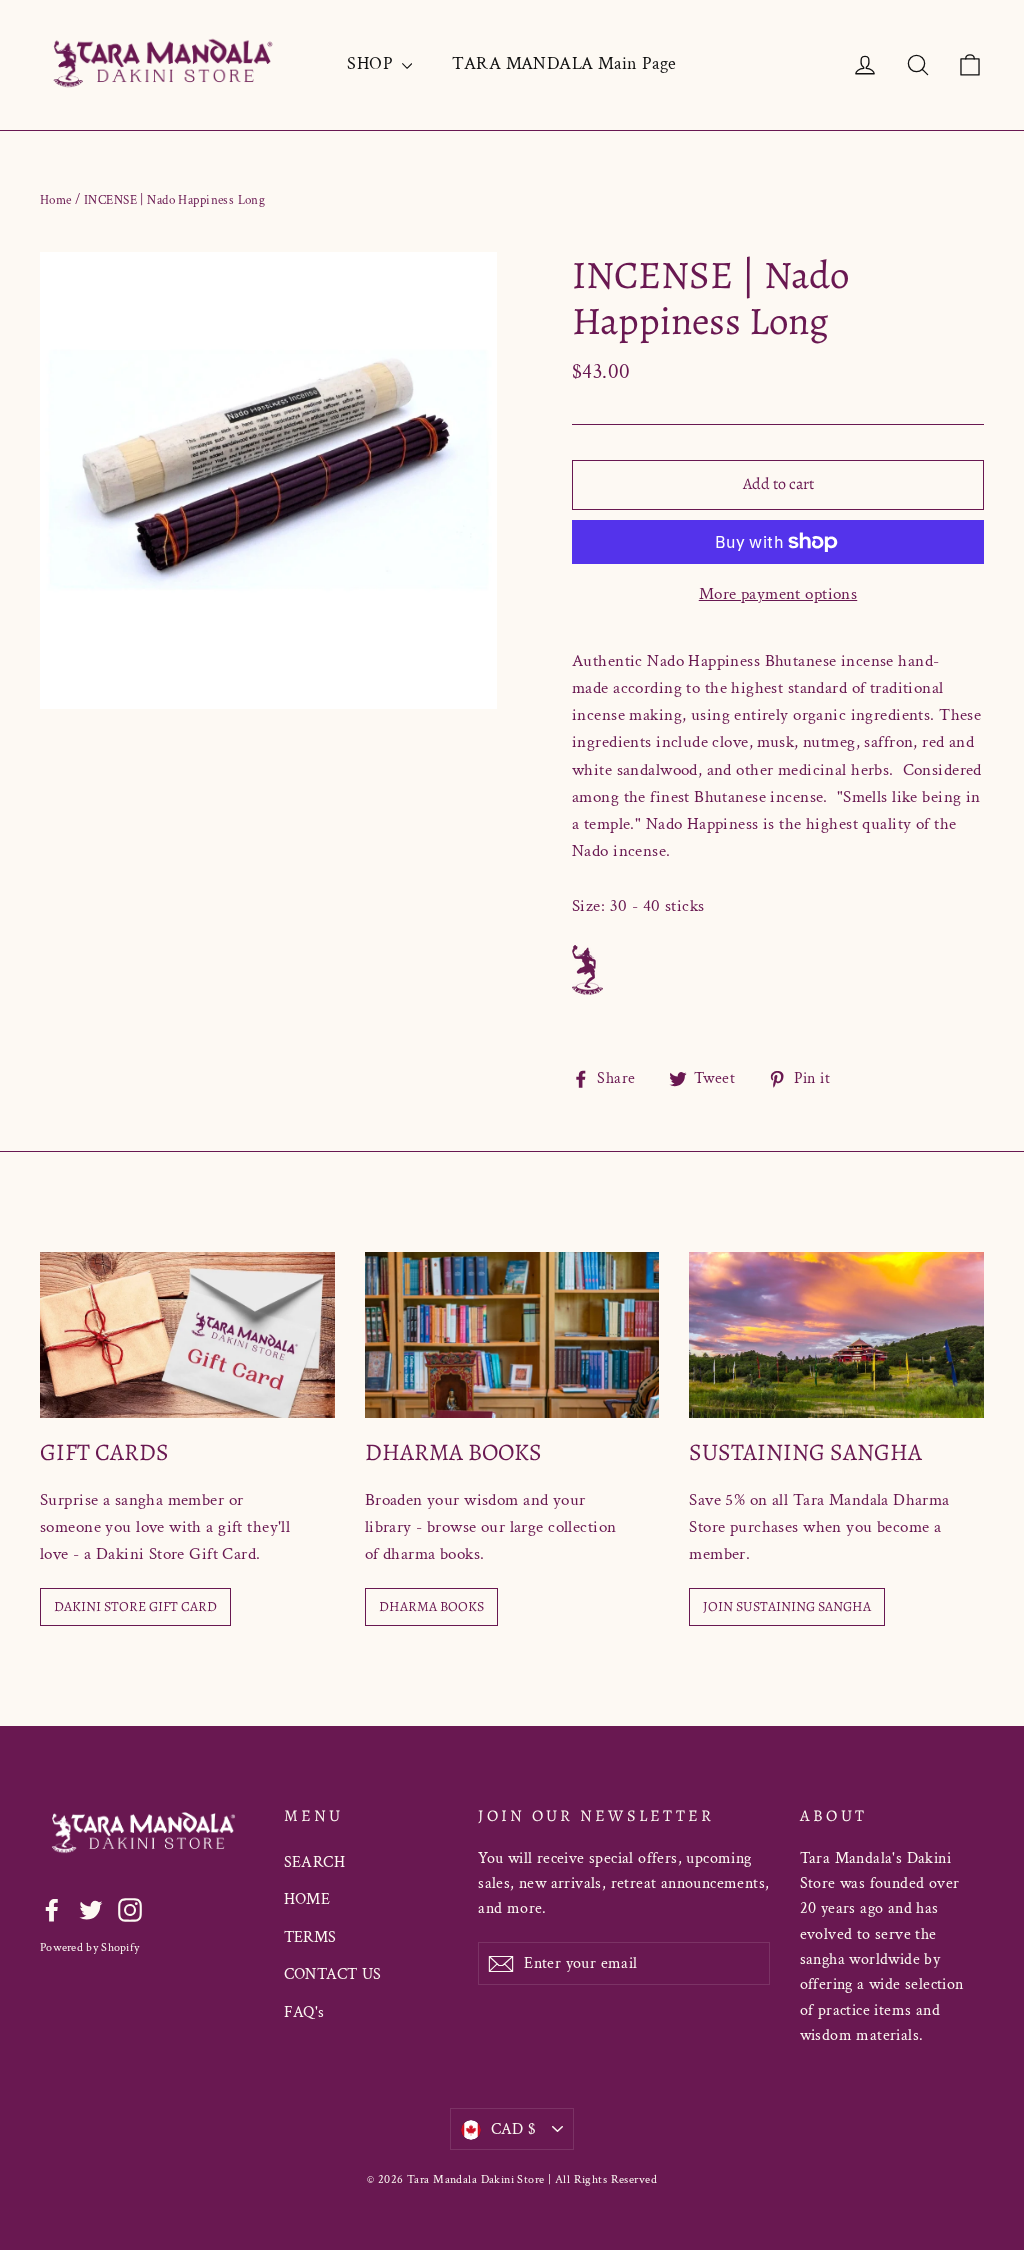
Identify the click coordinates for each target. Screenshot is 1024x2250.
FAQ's (304, 2012)
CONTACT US (333, 1974)
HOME (307, 1899)
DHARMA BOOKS (431, 1606)
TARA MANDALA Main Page (564, 63)
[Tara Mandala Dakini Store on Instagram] (130, 1909)
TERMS (310, 1937)
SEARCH (315, 1862)
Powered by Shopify (89, 1947)
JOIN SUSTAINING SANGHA (787, 1606)
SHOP (372, 63)
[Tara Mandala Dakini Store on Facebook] (52, 1909)
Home (56, 200)
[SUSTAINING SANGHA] (836, 1335)
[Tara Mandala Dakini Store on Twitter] (91, 1909)
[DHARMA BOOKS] (512, 1335)
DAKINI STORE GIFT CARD (135, 1606)
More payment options (778, 594)
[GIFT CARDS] (187, 1335)
